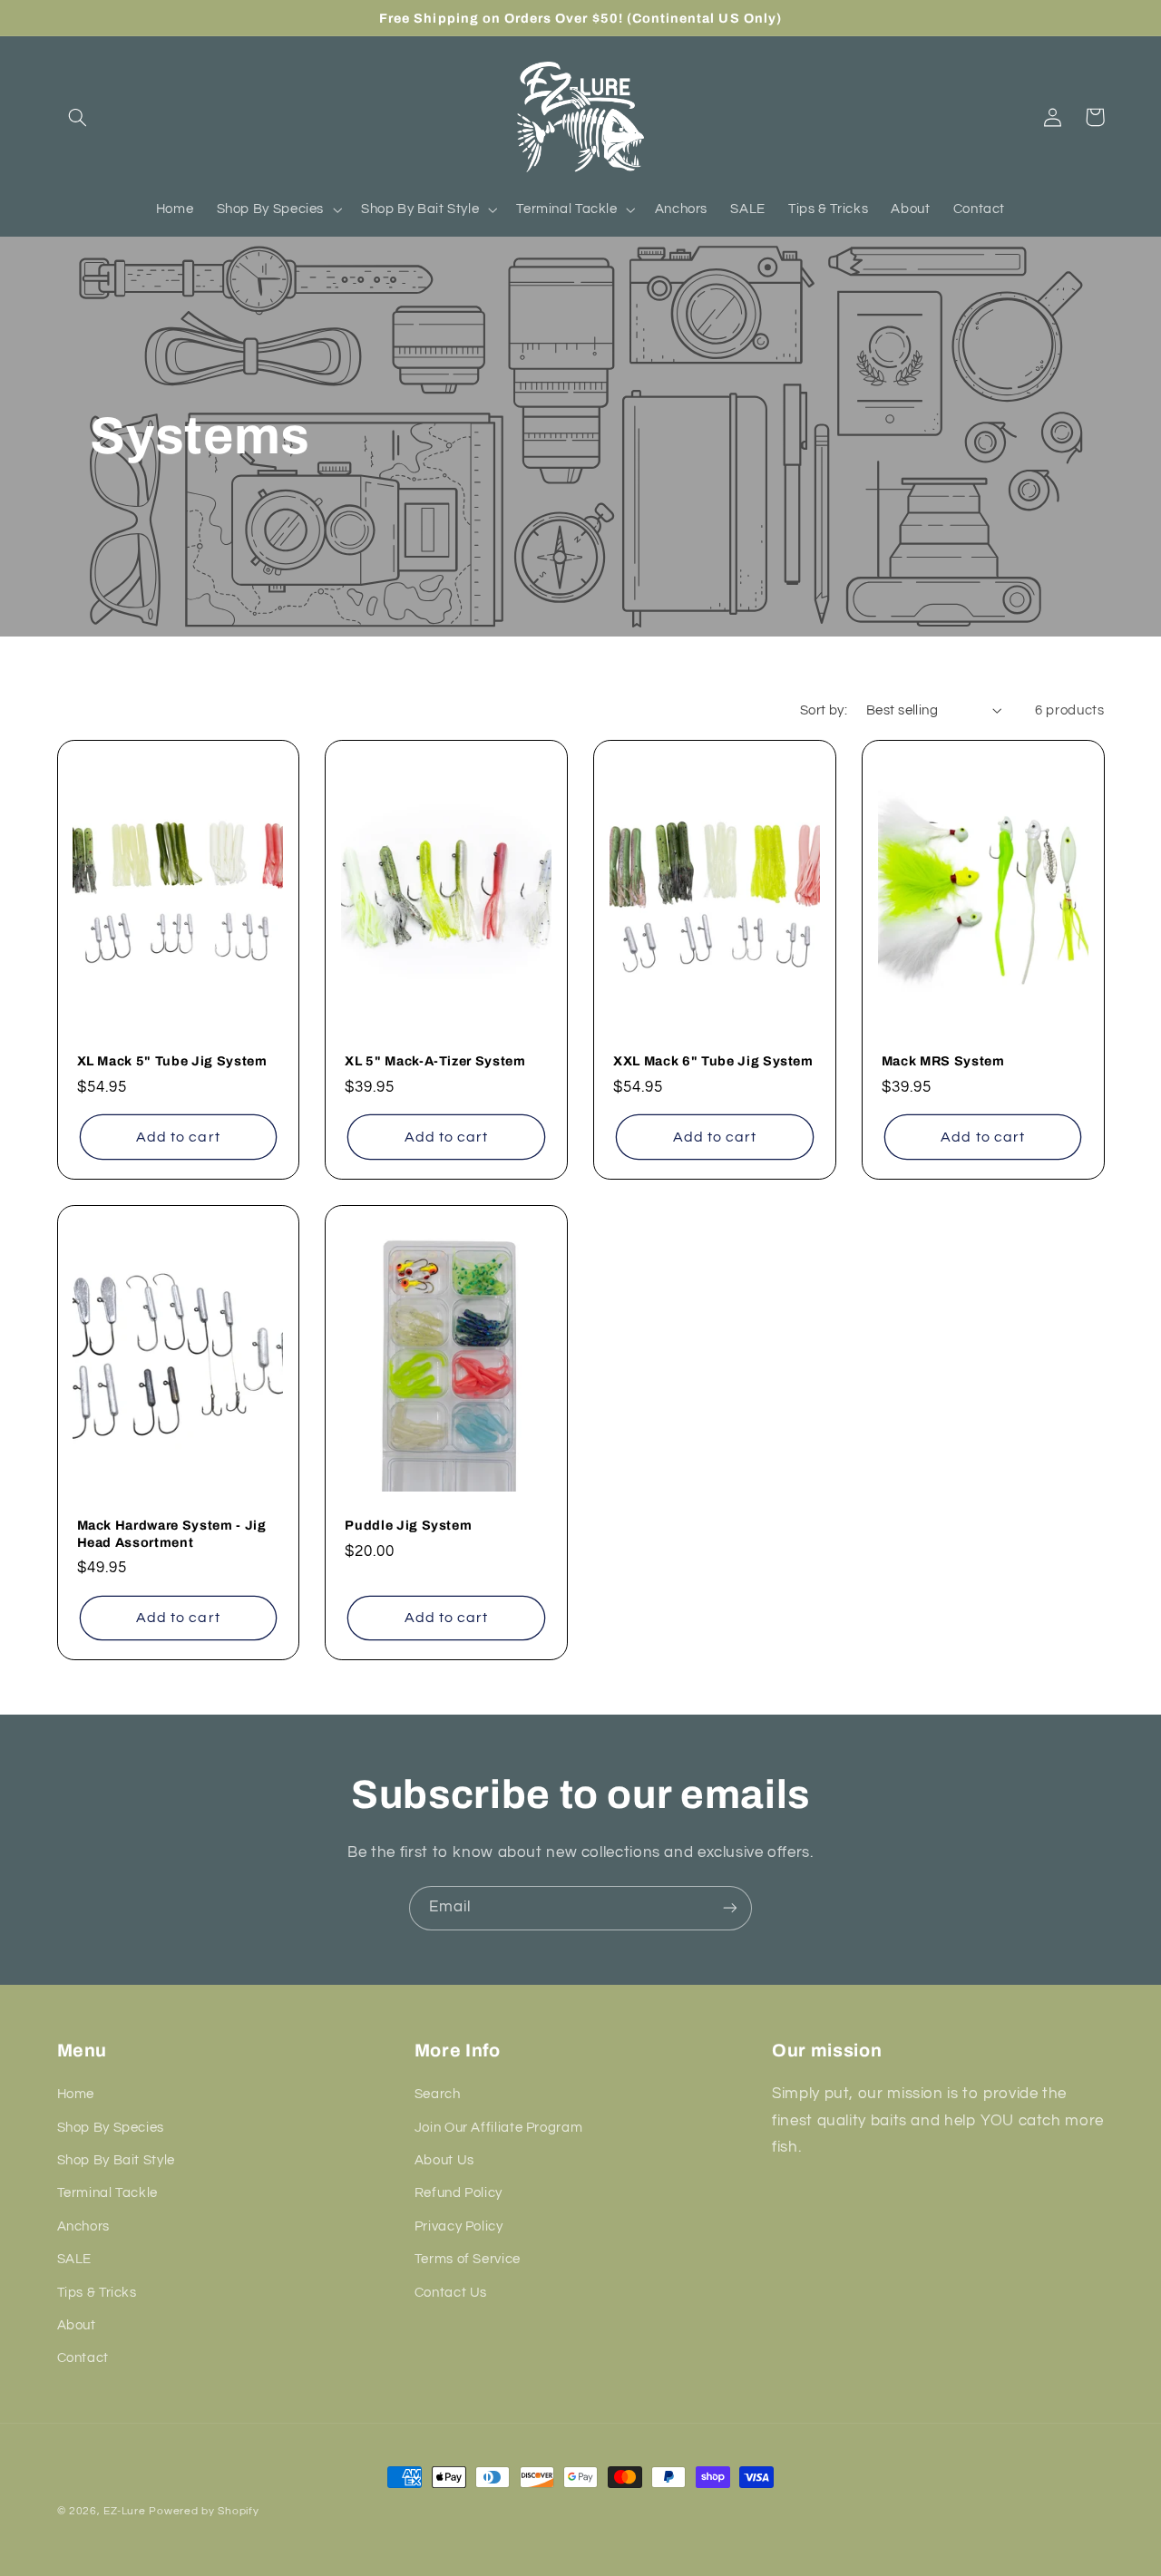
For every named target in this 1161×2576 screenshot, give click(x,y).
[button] (78, 117)
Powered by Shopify (204, 2511)
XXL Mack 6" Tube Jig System (713, 1061)
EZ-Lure (124, 2511)
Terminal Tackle (107, 2193)
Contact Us (451, 2293)
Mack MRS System (943, 1061)
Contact (83, 2358)
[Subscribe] (730, 1908)
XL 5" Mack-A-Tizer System (435, 1061)
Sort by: (824, 710)
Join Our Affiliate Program (498, 2128)
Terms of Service (468, 2259)
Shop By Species (111, 2128)
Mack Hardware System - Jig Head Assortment (172, 1533)
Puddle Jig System (408, 1525)
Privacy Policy (459, 2226)
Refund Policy (459, 2193)
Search (438, 2094)
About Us (444, 2160)
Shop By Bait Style (116, 2160)
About (77, 2325)
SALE (75, 2259)
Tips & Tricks (97, 2293)
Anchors (83, 2226)
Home (76, 2094)
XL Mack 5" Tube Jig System (172, 1061)
